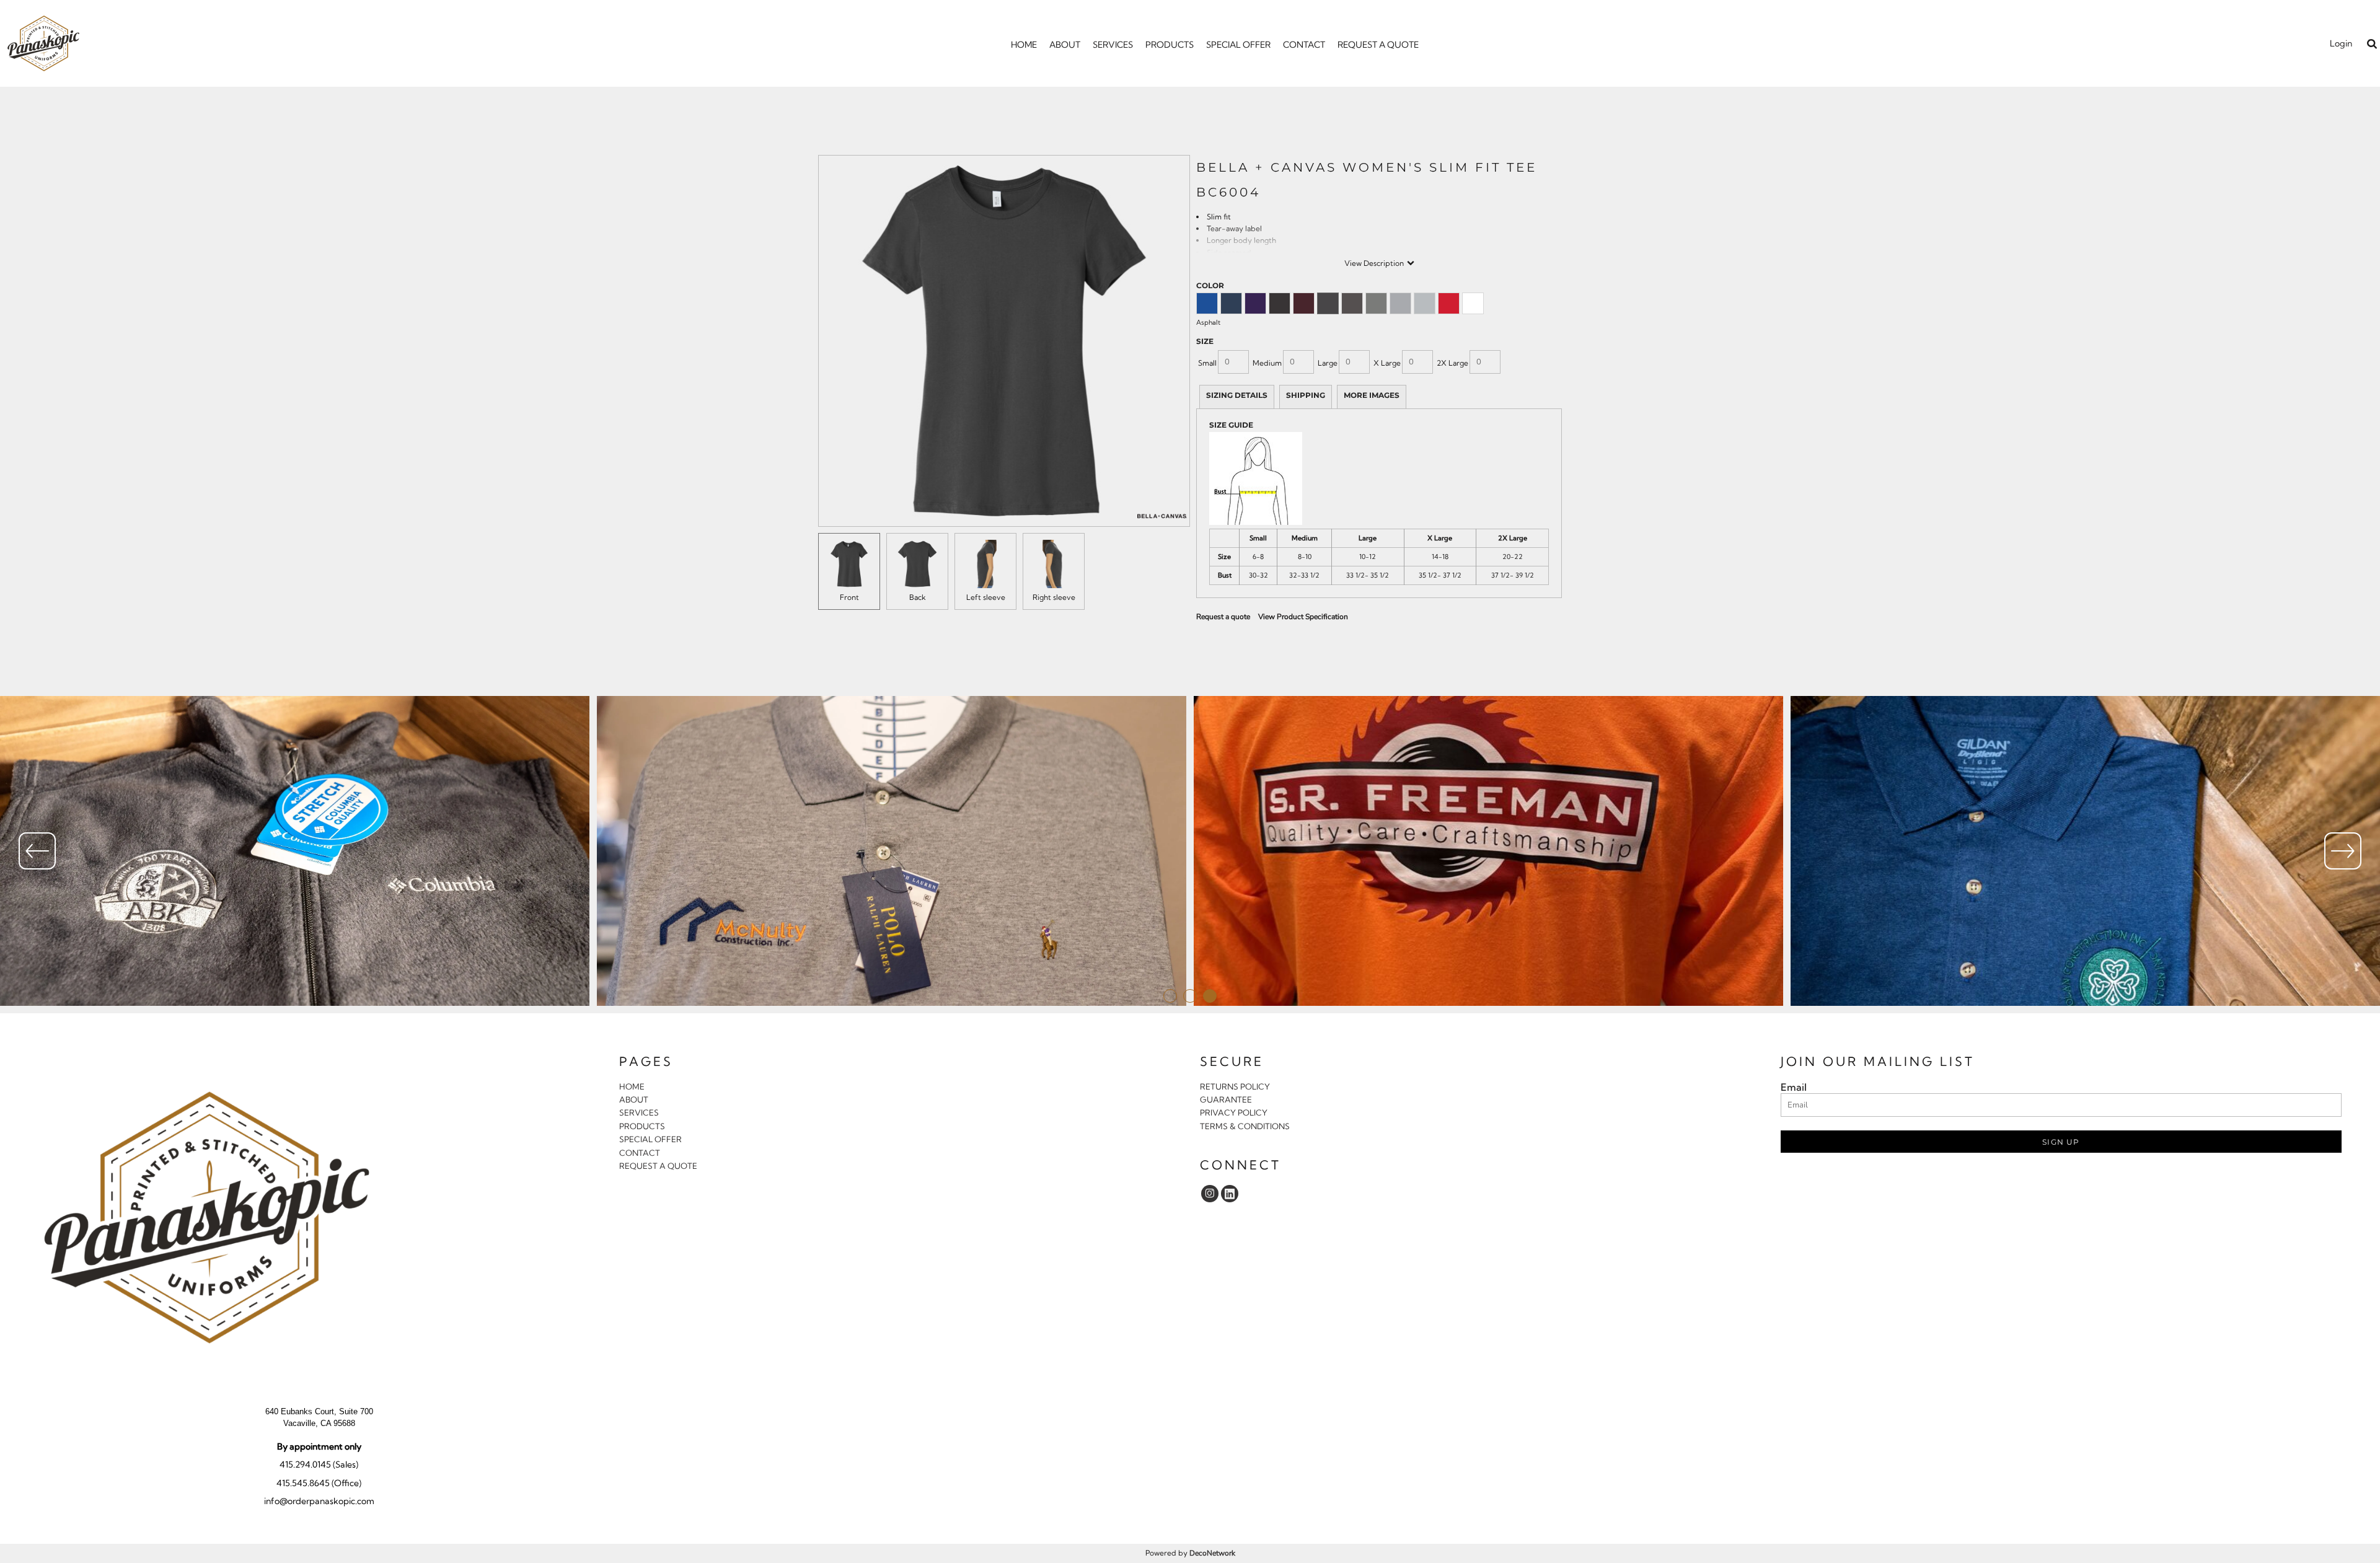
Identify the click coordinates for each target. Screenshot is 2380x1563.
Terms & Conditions (1245, 1126)
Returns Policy (1235, 1086)
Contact (640, 1153)
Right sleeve (1054, 597)
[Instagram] (1210, 1194)
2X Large (1452, 363)
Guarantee (1226, 1099)
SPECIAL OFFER (650, 1139)
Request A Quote (658, 1166)
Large (1328, 363)
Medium (1267, 363)
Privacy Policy (1234, 1112)
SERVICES (639, 1112)
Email (1794, 1087)
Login (2341, 43)
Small (1207, 363)
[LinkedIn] (1230, 1194)
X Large (1387, 363)
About (634, 1099)
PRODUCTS (642, 1126)
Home (632, 1086)
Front (849, 597)
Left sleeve (986, 597)
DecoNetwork (1212, 1553)
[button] (2372, 44)
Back (918, 597)
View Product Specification (1303, 617)
